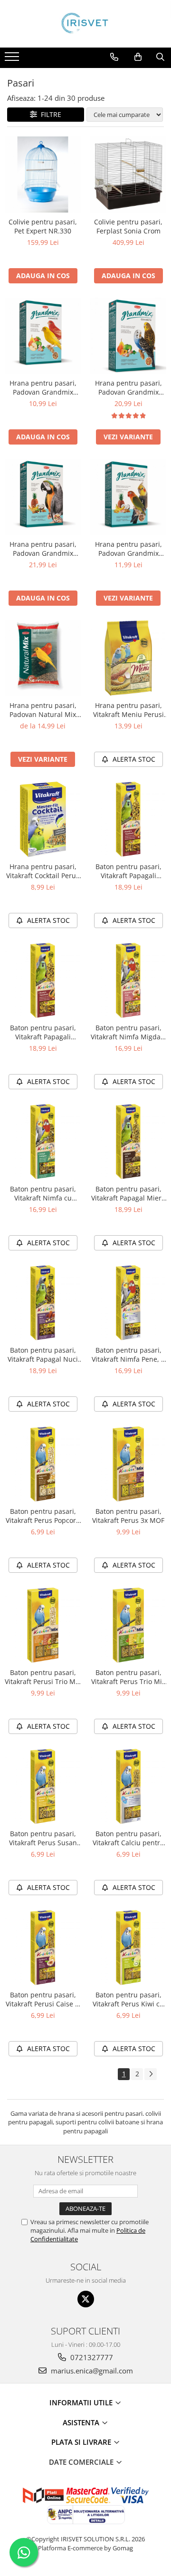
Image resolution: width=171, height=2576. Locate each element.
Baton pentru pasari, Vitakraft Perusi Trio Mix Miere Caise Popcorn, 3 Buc (43, 1677)
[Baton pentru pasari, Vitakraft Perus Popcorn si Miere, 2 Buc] (43, 1464)
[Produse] (13, 59)
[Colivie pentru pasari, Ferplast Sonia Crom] (128, 174)
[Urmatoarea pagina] (151, 2074)
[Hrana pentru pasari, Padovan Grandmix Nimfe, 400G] (128, 497)
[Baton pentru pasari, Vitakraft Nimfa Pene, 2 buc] (128, 1303)
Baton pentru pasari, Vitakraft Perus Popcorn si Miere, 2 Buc (43, 1516)
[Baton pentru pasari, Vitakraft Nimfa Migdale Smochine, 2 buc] (128, 980)
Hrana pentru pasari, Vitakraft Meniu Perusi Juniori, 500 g (128, 710)
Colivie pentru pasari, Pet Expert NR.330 (43, 226)
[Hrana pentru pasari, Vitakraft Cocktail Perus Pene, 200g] (43, 819)
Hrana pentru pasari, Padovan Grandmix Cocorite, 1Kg (128, 387)
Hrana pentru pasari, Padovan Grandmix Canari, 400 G (43, 387)
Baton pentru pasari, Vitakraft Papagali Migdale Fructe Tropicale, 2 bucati (43, 1032)
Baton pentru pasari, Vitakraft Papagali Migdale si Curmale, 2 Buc (128, 871)
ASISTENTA (82, 2422)
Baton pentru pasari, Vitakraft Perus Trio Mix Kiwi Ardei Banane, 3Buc (128, 1677)
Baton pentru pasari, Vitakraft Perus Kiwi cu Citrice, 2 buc (128, 1999)
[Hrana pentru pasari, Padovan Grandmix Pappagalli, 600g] (43, 497)
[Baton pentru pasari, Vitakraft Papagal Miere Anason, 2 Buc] (128, 1142)
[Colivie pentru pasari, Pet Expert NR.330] (43, 174)
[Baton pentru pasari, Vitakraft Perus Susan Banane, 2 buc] (43, 1786)
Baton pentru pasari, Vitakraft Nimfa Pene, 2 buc (128, 1355)
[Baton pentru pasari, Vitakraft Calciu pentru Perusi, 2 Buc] (128, 1786)
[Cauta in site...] (160, 57)
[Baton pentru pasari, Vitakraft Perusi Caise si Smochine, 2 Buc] (43, 1947)
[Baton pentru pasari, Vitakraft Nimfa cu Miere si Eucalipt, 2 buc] (43, 1142)
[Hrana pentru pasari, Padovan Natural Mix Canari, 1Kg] (43, 658)
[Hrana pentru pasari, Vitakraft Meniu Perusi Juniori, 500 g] (128, 658)
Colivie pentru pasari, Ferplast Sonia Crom (128, 226)
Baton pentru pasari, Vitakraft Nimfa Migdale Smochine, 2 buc (128, 1032)
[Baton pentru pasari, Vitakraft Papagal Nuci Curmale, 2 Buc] (43, 1303)
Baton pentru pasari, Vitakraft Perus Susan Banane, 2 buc (43, 1838)
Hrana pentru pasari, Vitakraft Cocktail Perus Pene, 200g (43, 871)
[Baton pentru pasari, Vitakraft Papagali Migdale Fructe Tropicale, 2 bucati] (43, 980)
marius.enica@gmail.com (91, 2371)
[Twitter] (86, 2299)
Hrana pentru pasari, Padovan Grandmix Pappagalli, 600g (43, 549)
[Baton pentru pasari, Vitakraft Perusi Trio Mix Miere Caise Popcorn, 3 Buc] (43, 1625)
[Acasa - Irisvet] (85, 24)
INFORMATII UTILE (82, 2402)
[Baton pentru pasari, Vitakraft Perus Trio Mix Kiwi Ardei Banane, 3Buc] (128, 1625)
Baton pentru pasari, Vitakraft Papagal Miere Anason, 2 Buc (128, 1193)
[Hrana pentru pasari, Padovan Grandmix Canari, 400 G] (43, 336)
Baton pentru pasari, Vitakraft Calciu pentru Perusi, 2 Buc (128, 1838)
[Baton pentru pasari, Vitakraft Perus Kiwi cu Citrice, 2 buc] (128, 1947)
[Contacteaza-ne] (114, 57)
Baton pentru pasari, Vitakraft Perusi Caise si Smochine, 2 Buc (43, 1999)
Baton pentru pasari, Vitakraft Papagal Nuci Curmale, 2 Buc (43, 1355)
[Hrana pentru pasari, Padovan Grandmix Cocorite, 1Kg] (128, 336)
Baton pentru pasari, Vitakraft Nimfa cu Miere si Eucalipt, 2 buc (43, 1193)
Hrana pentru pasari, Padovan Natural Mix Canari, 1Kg (43, 710)
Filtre (49, 114)
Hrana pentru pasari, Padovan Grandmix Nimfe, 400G (128, 549)
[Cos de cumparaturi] (138, 57)
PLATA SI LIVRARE (82, 2442)
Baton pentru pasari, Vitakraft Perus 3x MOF (128, 1516)
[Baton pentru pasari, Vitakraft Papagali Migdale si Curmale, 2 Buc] (128, 819)
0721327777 (91, 2357)
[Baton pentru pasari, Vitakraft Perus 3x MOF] (128, 1464)
